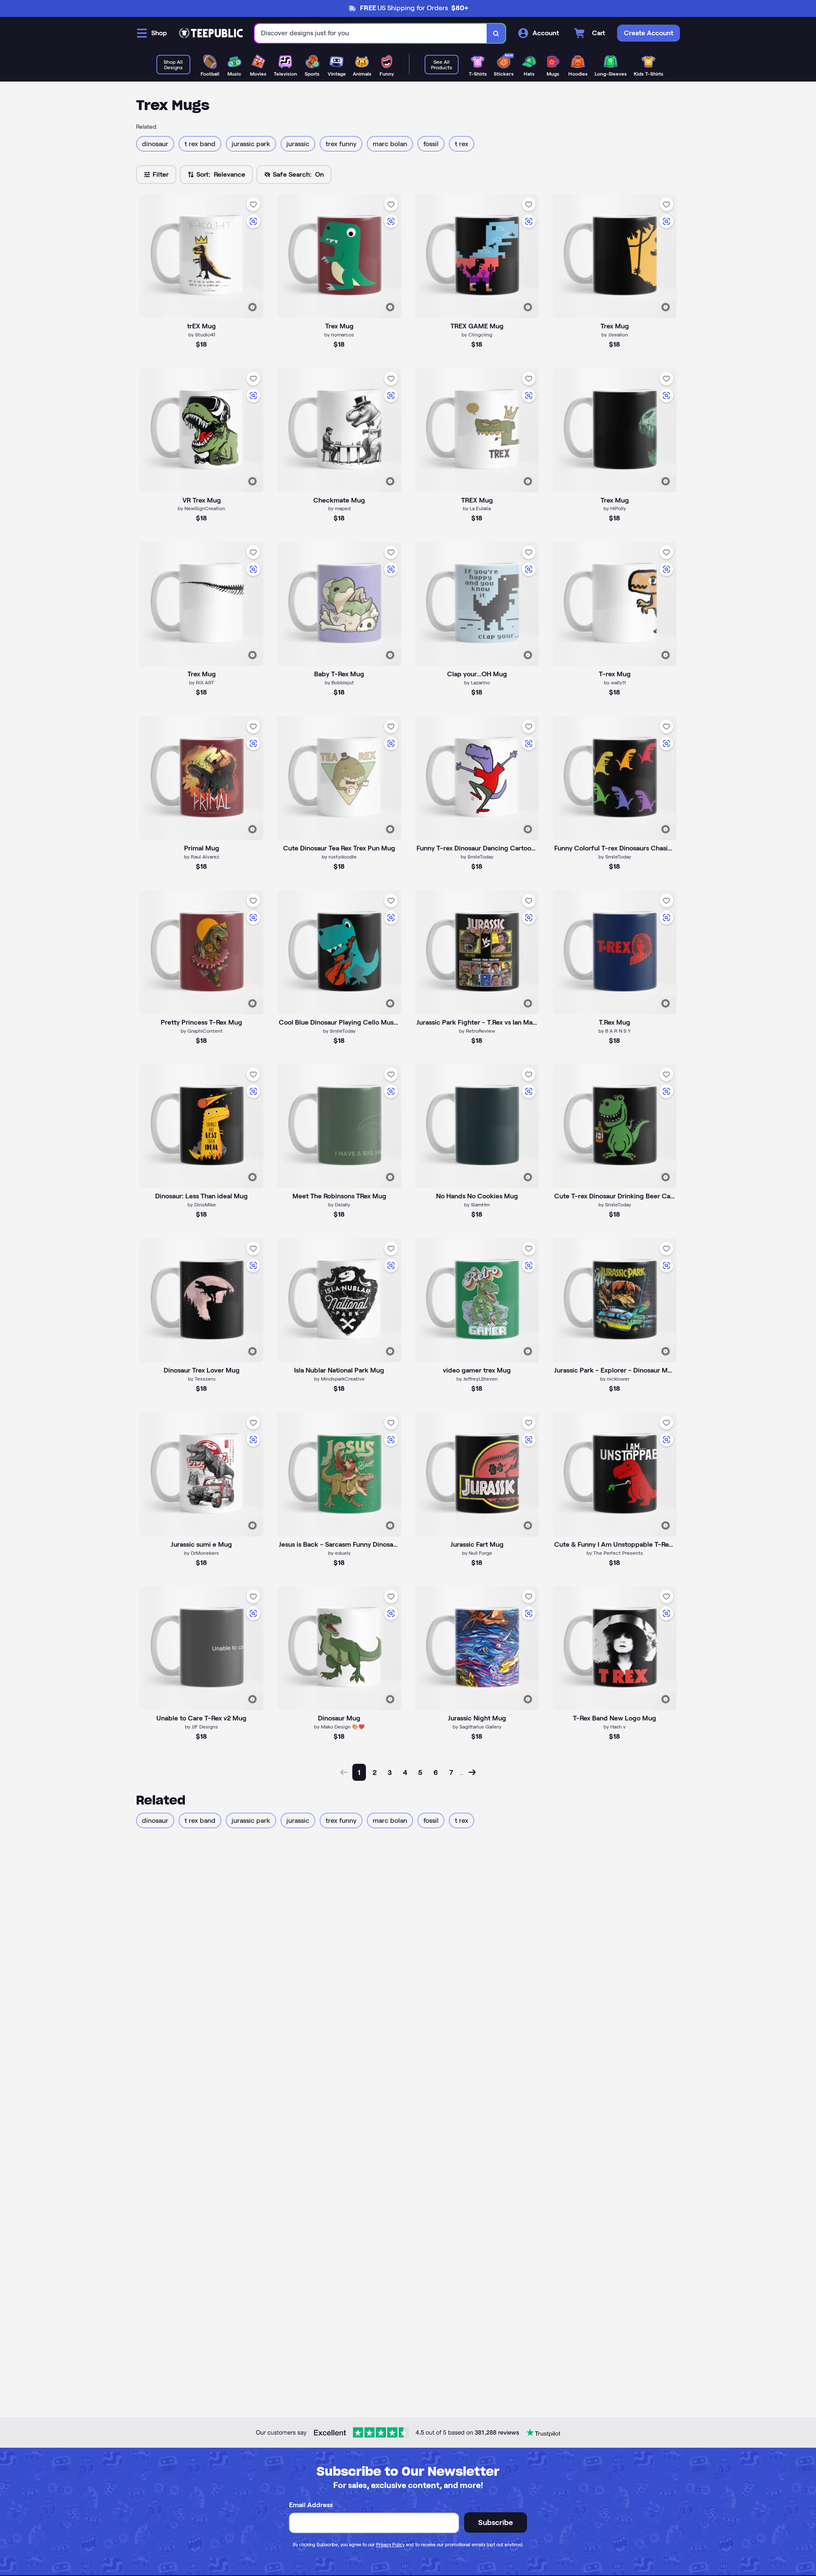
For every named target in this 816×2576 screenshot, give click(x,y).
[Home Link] (211, 33)
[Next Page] (472, 1772)
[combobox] (371, 33)
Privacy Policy (390, 2545)
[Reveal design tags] (252, 307)
